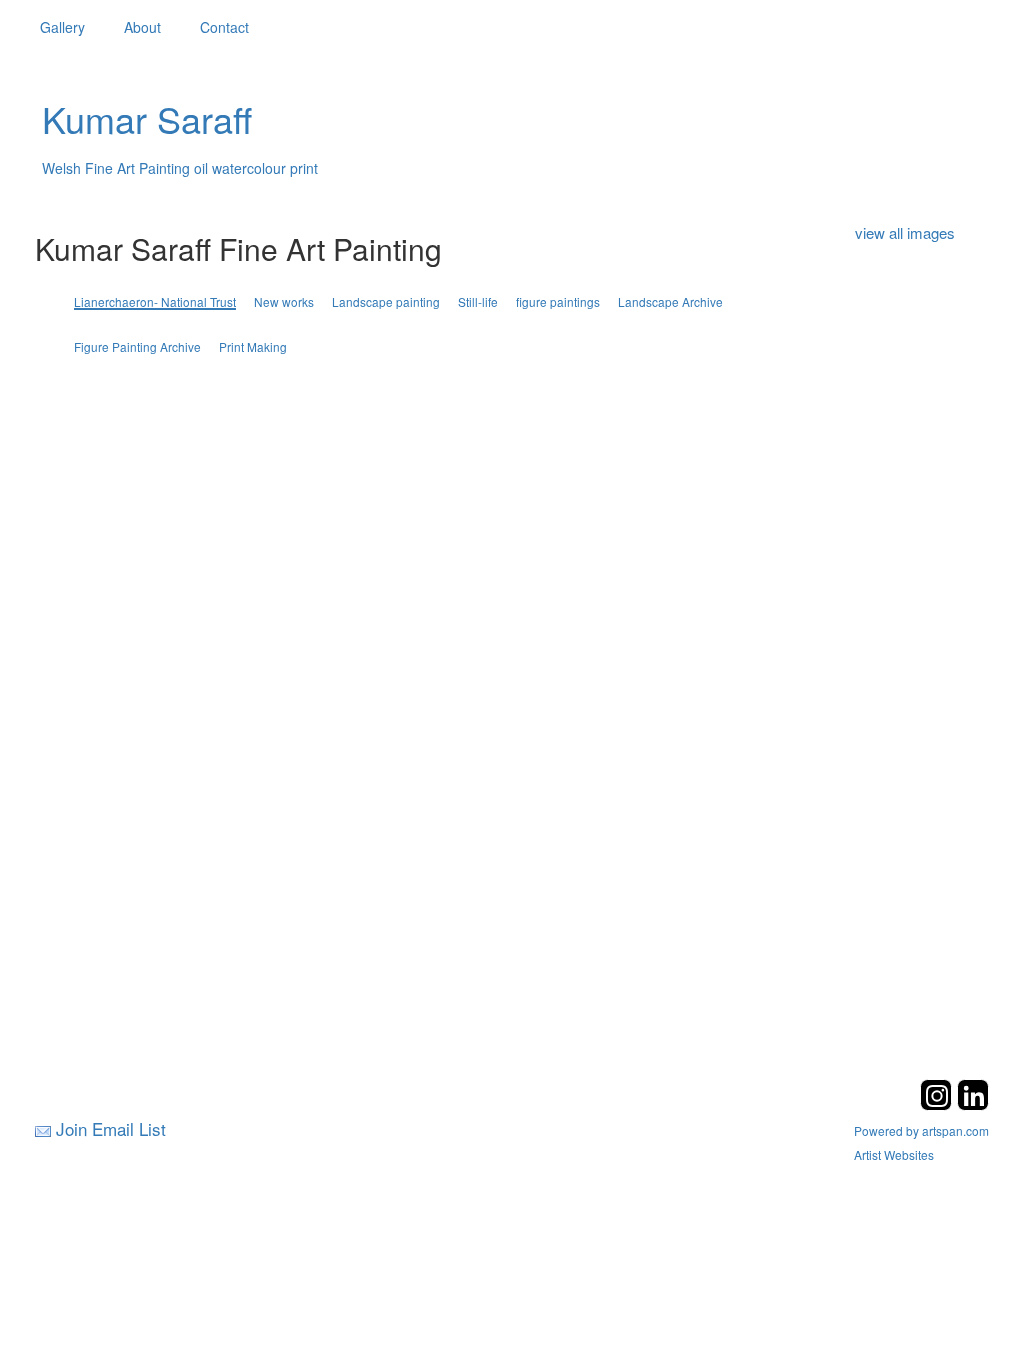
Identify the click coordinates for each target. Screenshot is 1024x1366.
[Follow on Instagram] (938, 1104)
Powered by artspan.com (921, 1130)
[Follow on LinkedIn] (973, 1104)
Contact (224, 27)
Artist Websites (894, 1154)
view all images (905, 232)
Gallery (62, 27)
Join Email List (111, 1128)
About (142, 27)
